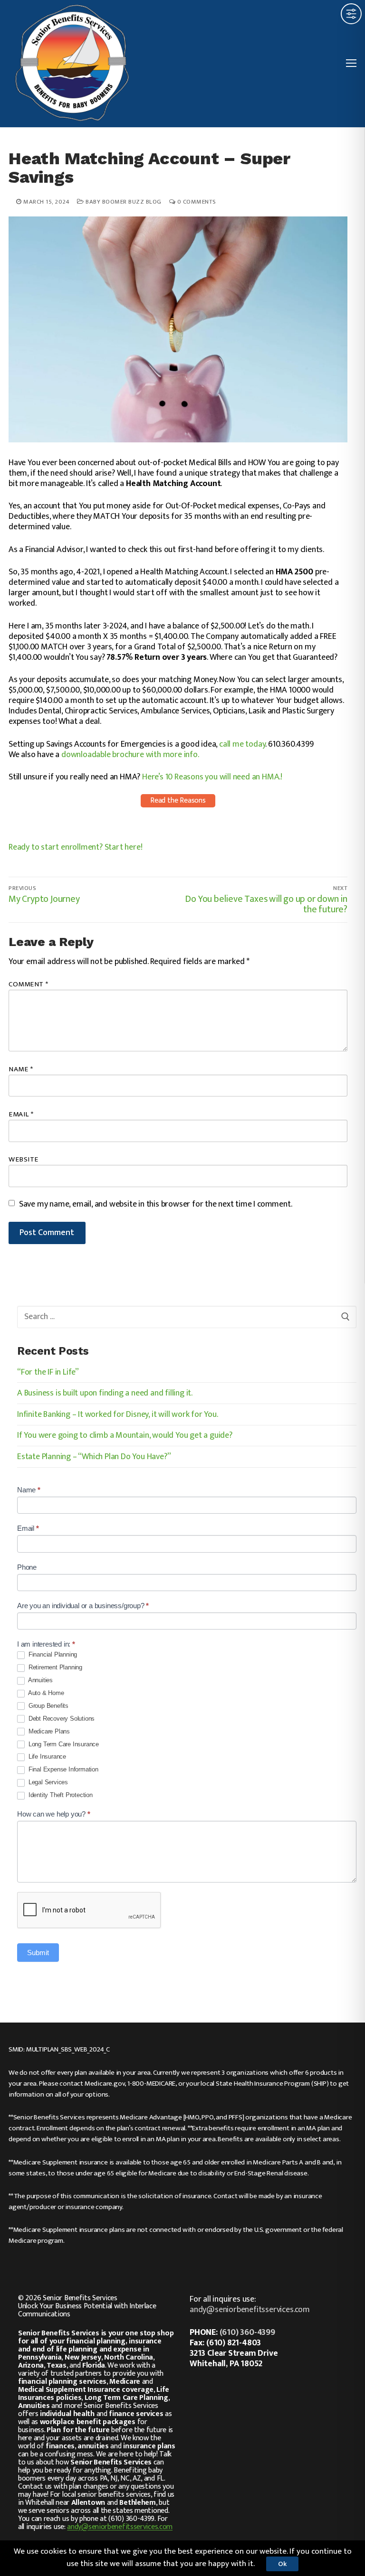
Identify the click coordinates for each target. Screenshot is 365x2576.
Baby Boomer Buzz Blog (123, 202)
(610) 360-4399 (247, 2332)
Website (24, 1159)
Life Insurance (46, 1756)
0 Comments (196, 202)
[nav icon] (351, 64)
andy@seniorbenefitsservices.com (120, 2527)
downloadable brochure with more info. (130, 755)
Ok (282, 2564)
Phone (27, 1567)
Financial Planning (52, 1654)
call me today (242, 744)
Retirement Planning (54, 1667)
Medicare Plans (48, 1731)
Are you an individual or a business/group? (83, 1606)
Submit (38, 1953)
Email (21, 1114)
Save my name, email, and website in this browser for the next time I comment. (156, 1204)
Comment (29, 984)
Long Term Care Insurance (63, 1744)
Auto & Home (45, 1693)
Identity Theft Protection (60, 1795)
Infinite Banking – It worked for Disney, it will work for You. (118, 1415)
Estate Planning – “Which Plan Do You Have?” (94, 1458)
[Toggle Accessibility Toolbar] (351, 14)
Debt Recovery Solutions (61, 1719)
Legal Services (47, 1782)
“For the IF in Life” (48, 1373)
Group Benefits (48, 1706)
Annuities (40, 1680)
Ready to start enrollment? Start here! (75, 847)
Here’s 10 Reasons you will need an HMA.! (212, 777)
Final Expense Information (62, 1769)
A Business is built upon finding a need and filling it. (105, 1394)
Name (21, 1069)
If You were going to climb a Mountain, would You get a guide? (125, 1436)
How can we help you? (54, 1814)
